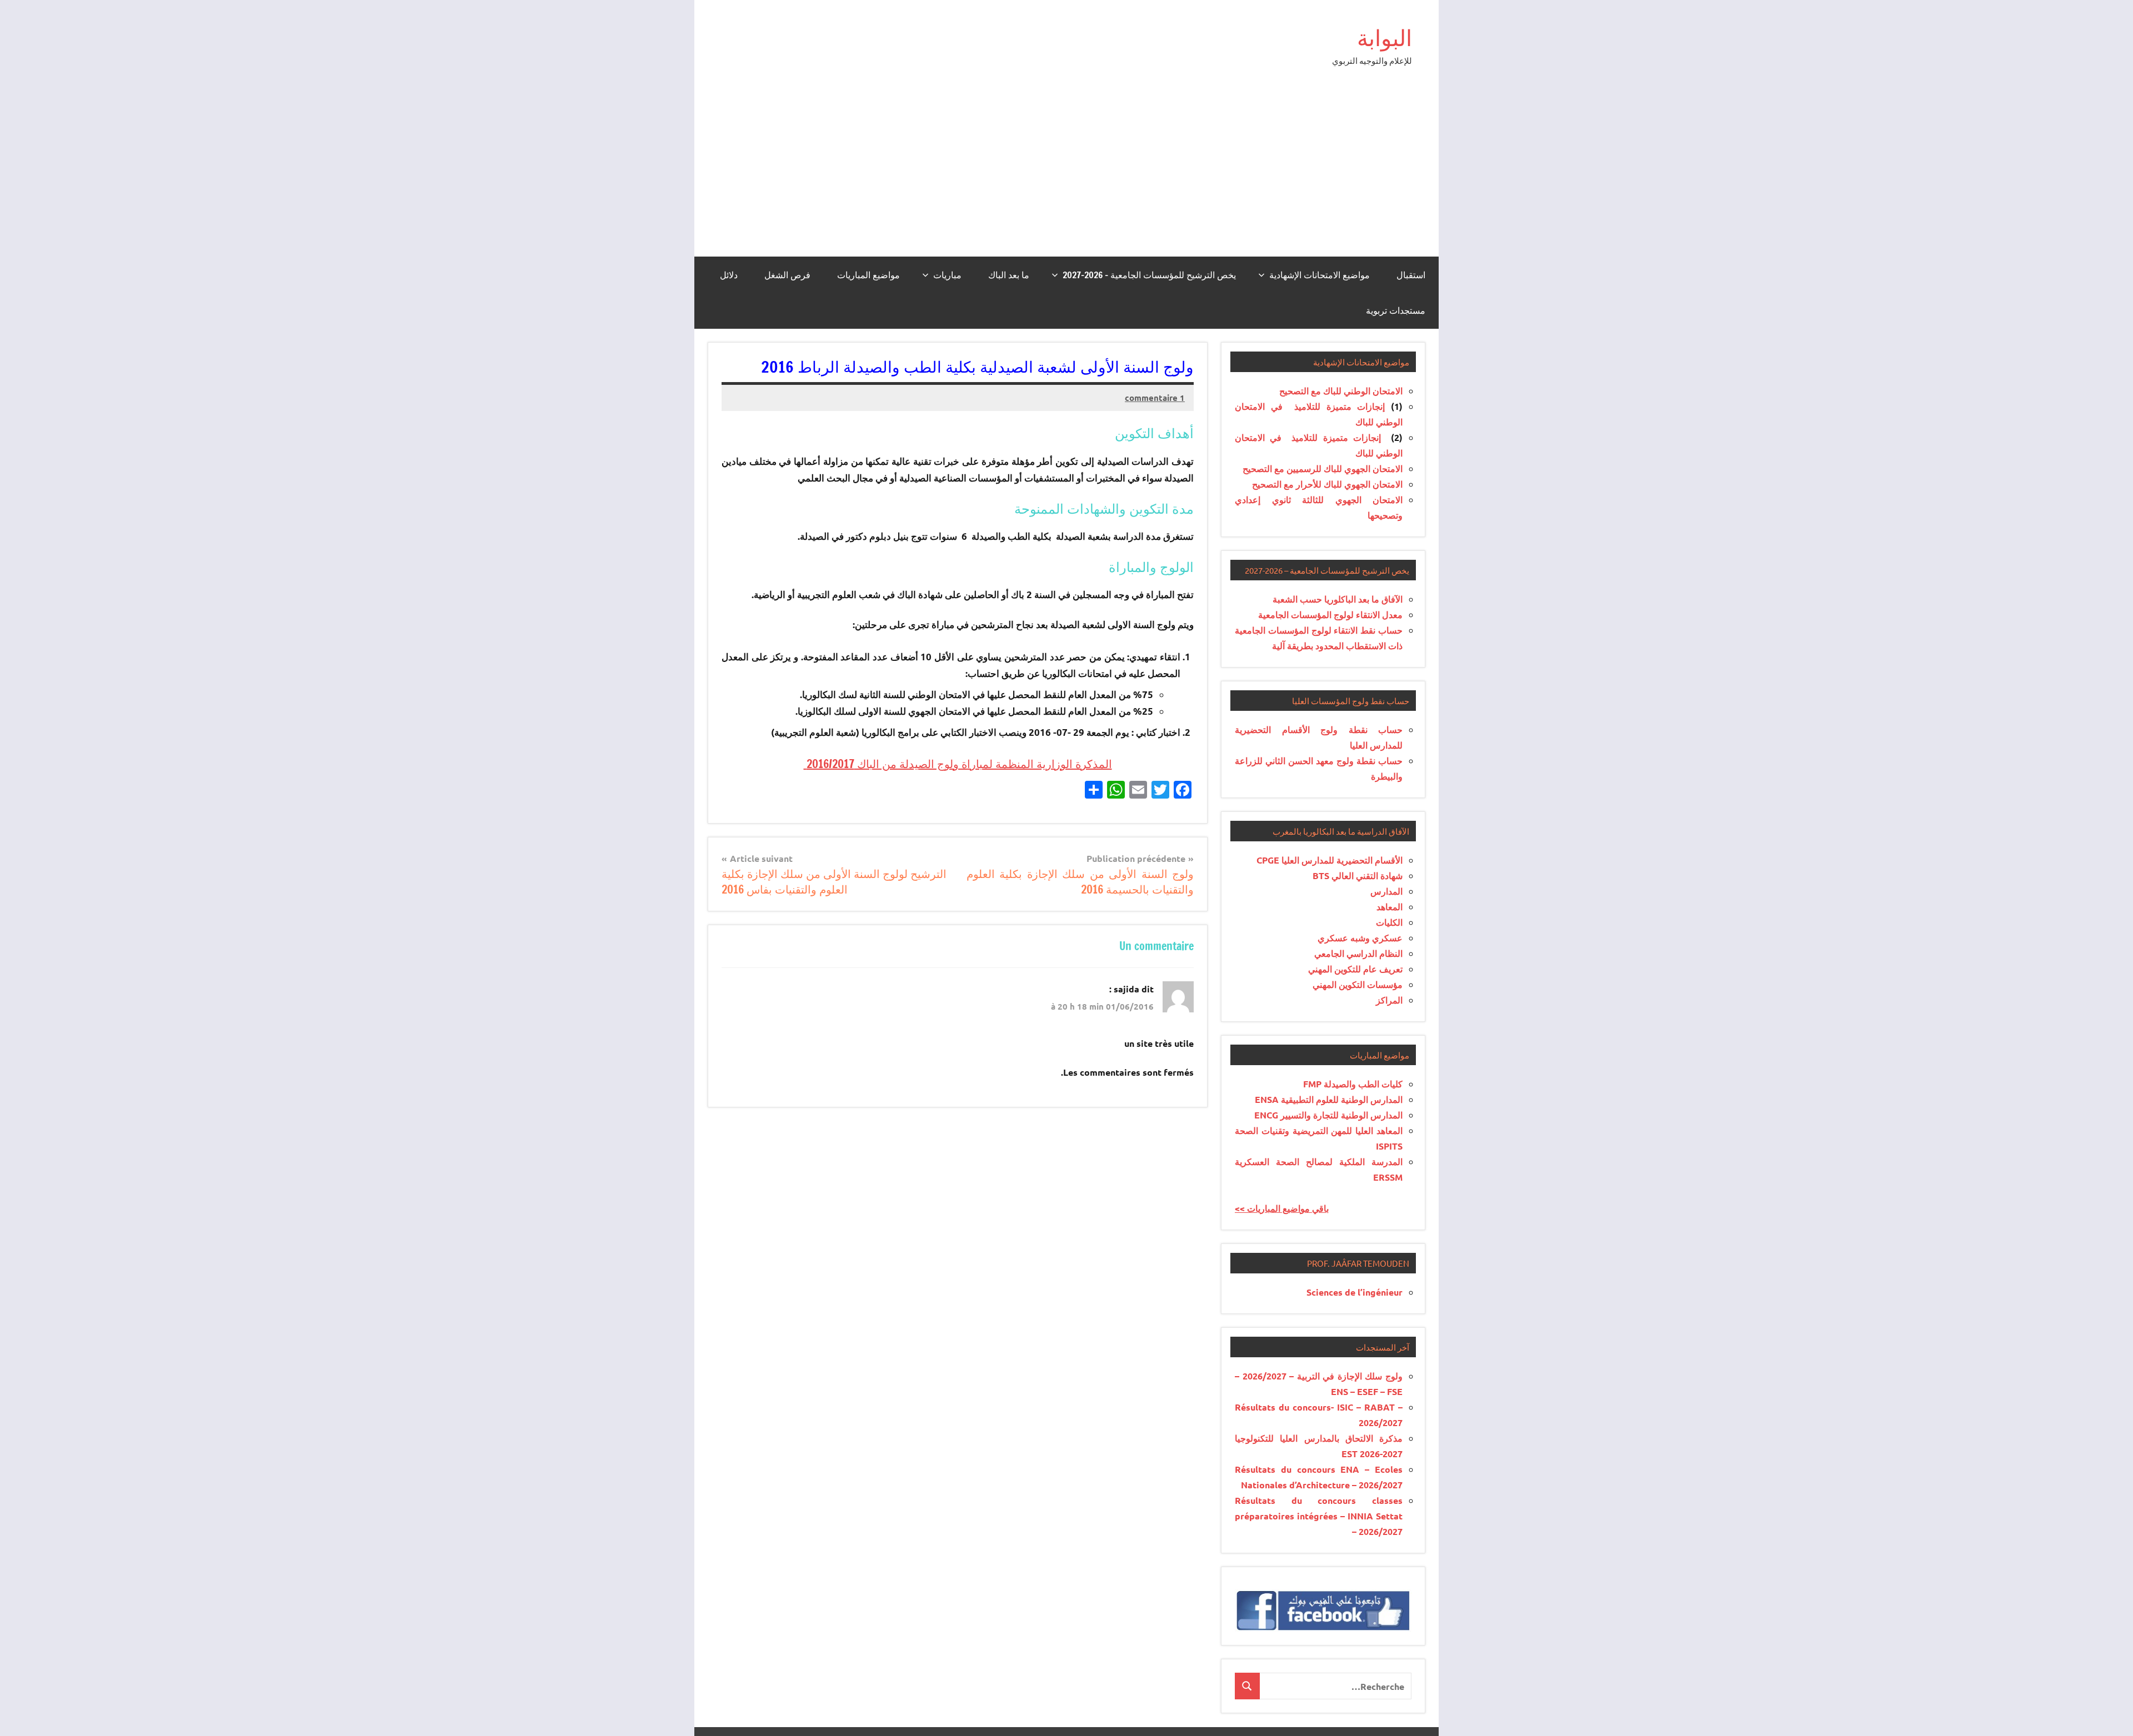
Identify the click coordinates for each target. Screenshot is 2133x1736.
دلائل (729, 275)
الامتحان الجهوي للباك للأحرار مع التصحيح (1327, 484)
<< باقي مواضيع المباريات (1282, 1208)
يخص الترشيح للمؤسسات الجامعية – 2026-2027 (1149, 275)
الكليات (1389, 922)
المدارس (1386, 891)
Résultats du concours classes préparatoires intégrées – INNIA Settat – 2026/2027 (1319, 1516)
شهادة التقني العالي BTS (1358, 875)
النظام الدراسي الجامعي (1358, 953)
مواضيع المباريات (868, 275)
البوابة (1385, 37)
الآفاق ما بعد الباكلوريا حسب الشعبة (1338, 599)
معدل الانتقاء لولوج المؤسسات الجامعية (1330, 614)
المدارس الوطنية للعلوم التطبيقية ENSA (1329, 1099)
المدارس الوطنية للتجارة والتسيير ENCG (1328, 1115)
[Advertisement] (1066, 173)
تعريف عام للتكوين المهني (1355, 969)
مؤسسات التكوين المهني (1358, 984)
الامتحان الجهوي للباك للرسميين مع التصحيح (1323, 468)
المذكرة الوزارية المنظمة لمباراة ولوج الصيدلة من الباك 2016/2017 (958, 764)
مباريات (947, 275)
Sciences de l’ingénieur (1355, 1292)
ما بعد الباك (1009, 275)
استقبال (1411, 275)
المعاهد (1390, 907)
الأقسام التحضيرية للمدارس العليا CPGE (1330, 860)
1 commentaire (1155, 398)
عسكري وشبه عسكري (1360, 938)
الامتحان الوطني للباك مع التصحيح (1341, 391)
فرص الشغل (787, 275)
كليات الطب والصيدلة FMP (1353, 1084)
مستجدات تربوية (1396, 310)
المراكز (1389, 1000)
